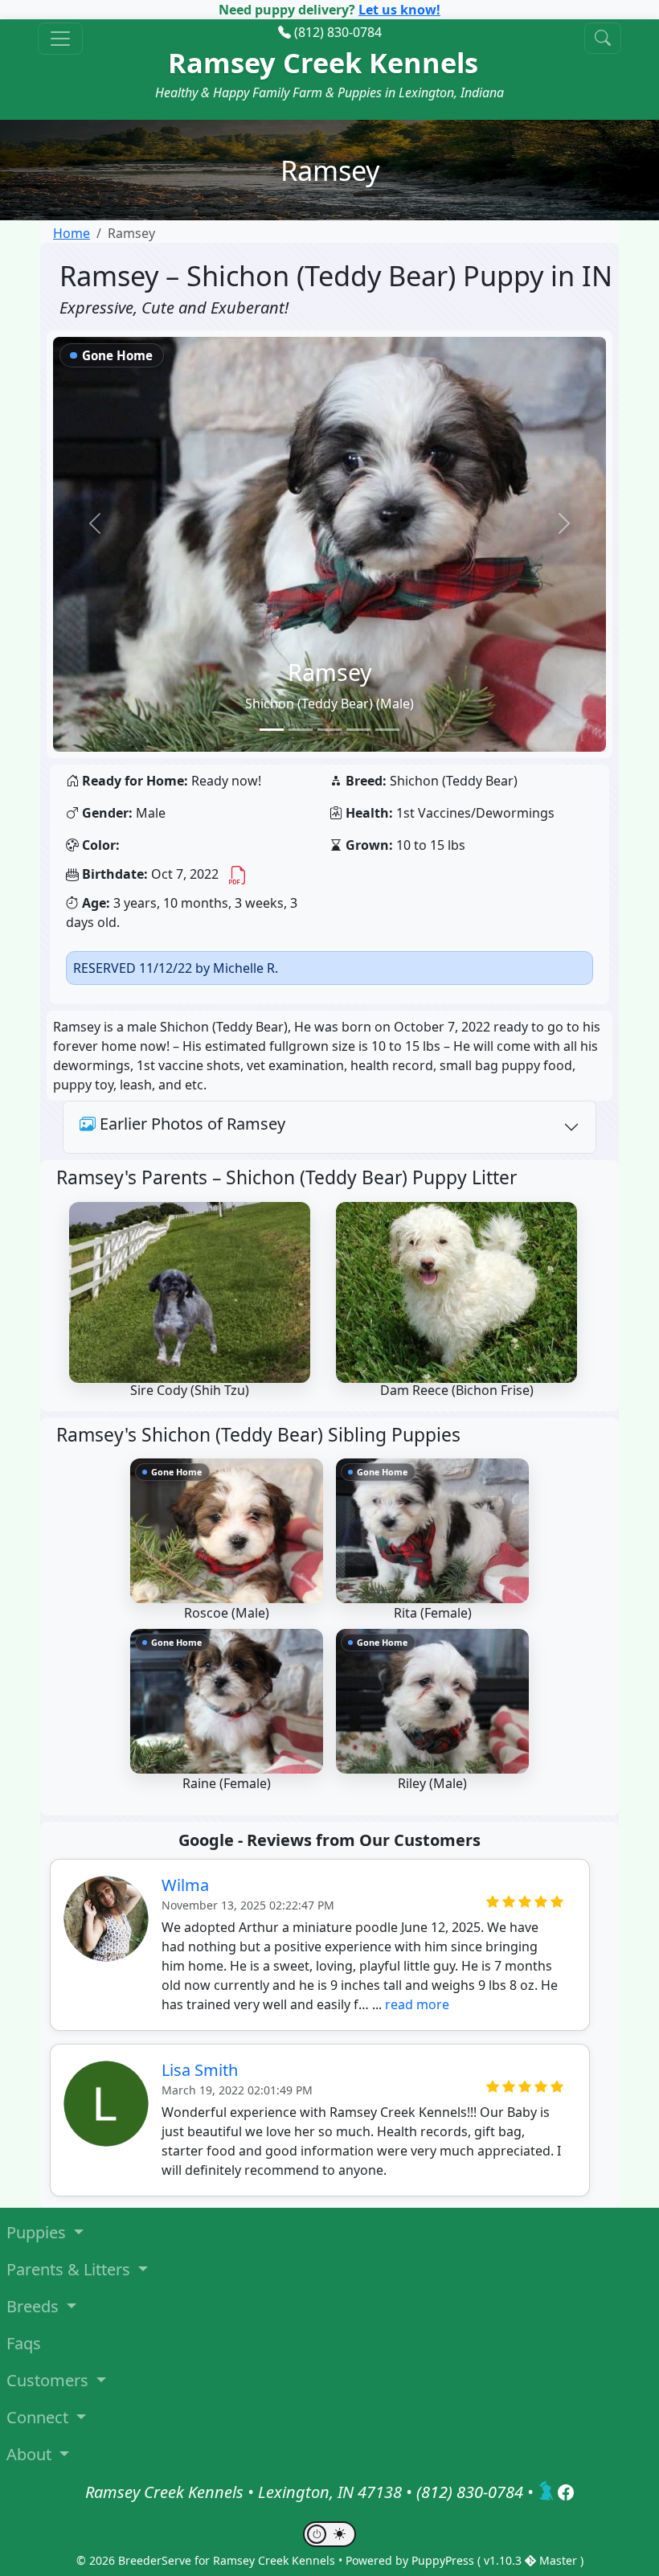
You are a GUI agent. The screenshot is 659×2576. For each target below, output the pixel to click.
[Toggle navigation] (60, 39)
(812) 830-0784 (338, 32)
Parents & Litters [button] (70, 2269)
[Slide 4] (358, 730)
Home (72, 233)
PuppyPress (444, 2560)
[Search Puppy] (603, 38)
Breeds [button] (35, 2306)
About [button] (31, 2454)
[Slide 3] (329, 730)
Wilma (185, 1885)
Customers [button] (49, 2380)
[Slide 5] (387, 730)
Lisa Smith (200, 2070)
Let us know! (399, 10)
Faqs (24, 2343)
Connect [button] (39, 2417)
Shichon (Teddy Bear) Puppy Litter (371, 1177)
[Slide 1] (272, 730)
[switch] (329, 2534)
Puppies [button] (38, 2232)
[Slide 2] (301, 730)
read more (417, 2004)
